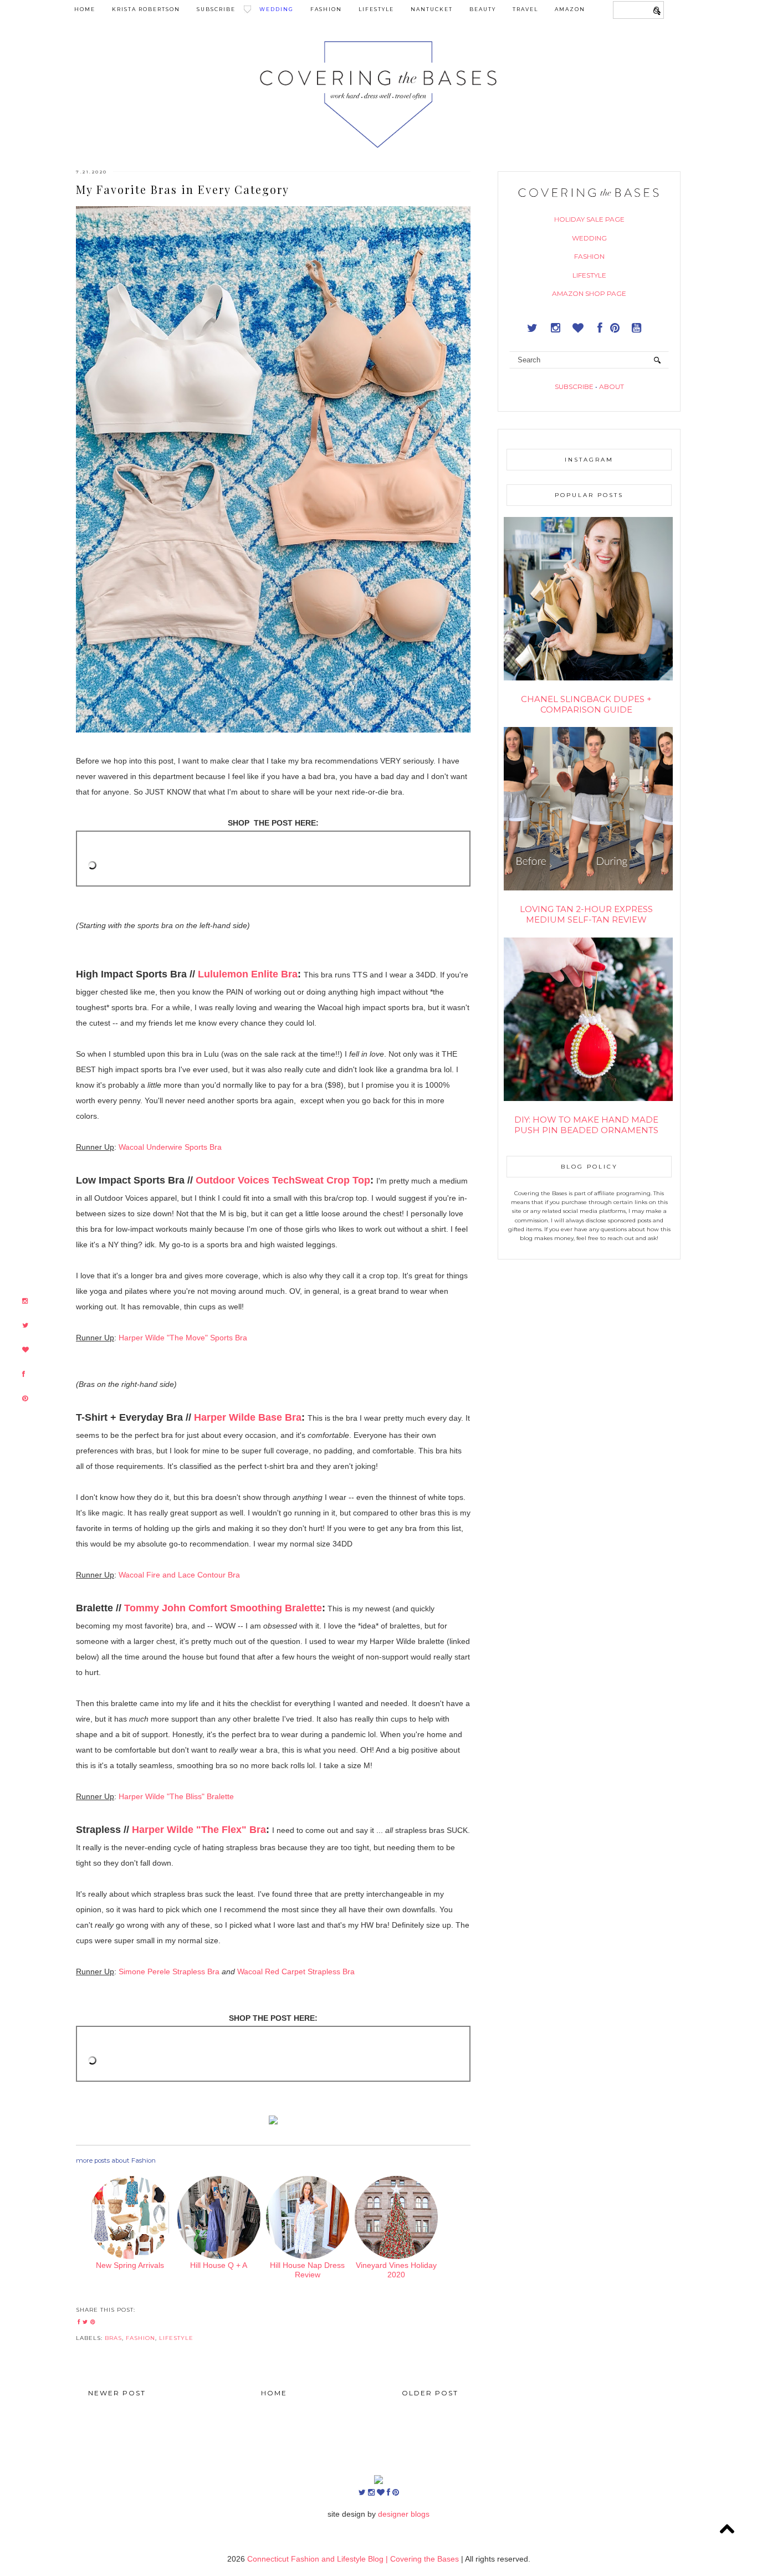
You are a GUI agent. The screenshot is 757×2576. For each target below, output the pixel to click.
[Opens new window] (25, 1301)
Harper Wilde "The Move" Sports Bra (183, 1338)
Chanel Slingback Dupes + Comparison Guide (586, 704)
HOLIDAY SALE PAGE (589, 219)
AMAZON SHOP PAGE (589, 293)
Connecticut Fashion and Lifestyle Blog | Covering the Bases (354, 2559)
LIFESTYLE (589, 275)
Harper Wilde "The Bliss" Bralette (176, 1796)
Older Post (430, 2393)
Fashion (326, 9)
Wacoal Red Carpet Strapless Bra (296, 1971)
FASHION (589, 256)
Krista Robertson (146, 9)
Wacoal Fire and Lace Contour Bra (179, 1575)
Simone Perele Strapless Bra (169, 1971)
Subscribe (216, 9)
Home (85, 9)
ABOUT (612, 386)
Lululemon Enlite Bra (248, 974)
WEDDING (589, 238)
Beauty (483, 9)
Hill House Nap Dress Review (307, 2270)
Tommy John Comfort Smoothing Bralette (223, 1608)
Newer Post (117, 2393)
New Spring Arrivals (130, 2265)
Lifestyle (376, 9)
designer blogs (404, 2514)
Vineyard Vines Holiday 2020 (396, 2270)
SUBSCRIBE (574, 386)
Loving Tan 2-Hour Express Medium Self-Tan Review (586, 914)
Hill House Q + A (219, 2265)
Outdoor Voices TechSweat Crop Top (283, 1180)
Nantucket (432, 9)
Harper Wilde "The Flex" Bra (199, 1830)
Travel (525, 9)
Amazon (570, 9)
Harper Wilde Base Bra (248, 1417)
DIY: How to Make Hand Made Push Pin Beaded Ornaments (586, 1125)
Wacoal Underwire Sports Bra (170, 1147)
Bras (113, 2338)
